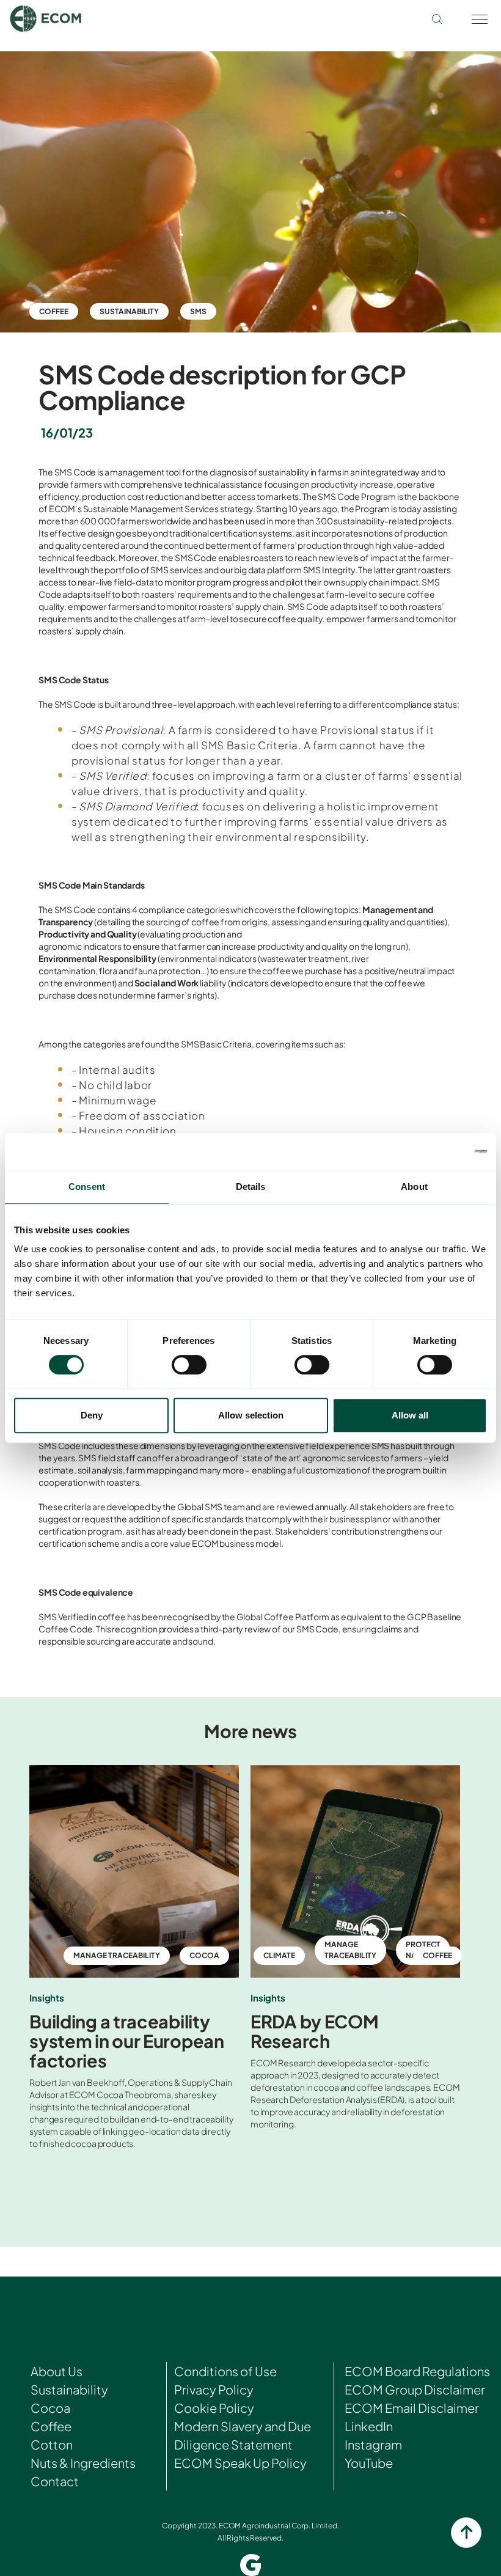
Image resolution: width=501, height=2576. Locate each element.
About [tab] (414, 1187)
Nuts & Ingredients (83, 2463)
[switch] (189, 1365)
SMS (198, 311)
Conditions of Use (225, 2371)
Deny (92, 1415)
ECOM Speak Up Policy (240, 2463)
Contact (55, 2481)
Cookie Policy (214, 2408)
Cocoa (50, 2408)
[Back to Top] (466, 2533)
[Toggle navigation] (479, 18)
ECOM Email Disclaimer (412, 2408)
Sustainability (129, 311)
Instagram (373, 2444)
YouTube (369, 2463)
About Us (57, 2371)
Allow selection (251, 1415)
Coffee (54, 311)
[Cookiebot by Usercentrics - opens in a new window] (433, 1151)
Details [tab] (251, 1187)
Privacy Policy (214, 2389)
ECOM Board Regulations (417, 2371)
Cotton (52, 2444)
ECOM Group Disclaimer (415, 2389)
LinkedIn (369, 2426)
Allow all (410, 1415)
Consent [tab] (87, 1187)
